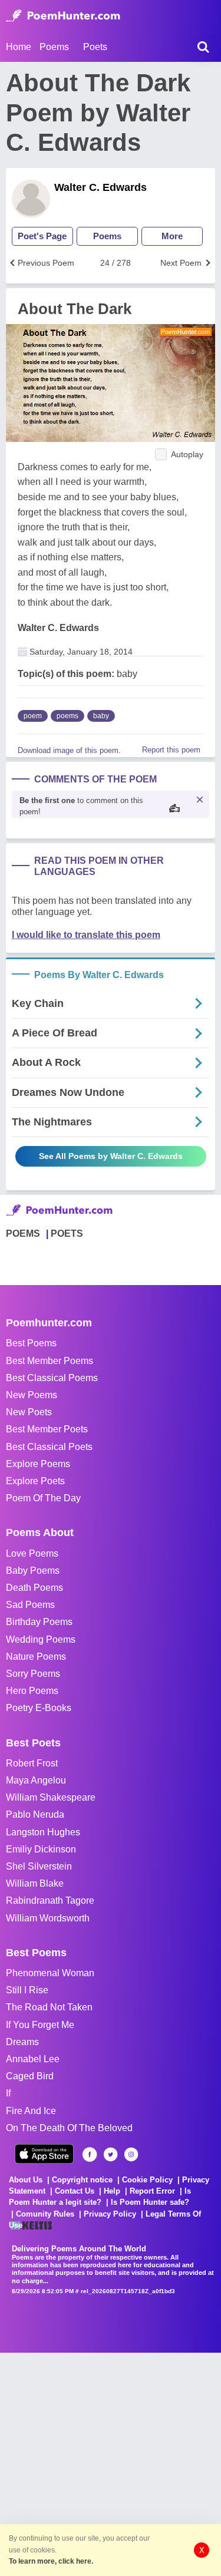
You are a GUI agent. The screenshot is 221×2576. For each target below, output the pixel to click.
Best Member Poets (47, 1429)
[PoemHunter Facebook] (90, 2154)
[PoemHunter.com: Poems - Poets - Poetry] (63, 16)
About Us (26, 2180)
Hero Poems (32, 1691)
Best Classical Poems (52, 1378)
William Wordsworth (48, 1918)
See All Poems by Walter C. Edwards (111, 1156)
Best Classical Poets (49, 1447)
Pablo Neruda (35, 1814)
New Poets (29, 1412)
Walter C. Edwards (100, 187)
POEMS (23, 1233)
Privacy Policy (110, 2214)
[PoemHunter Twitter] (111, 2154)
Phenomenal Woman (50, 1973)
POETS (67, 1233)
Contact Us (75, 2191)
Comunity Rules (45, 2214)
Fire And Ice (31, 2111)
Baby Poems (33, 1571)
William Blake (35, 1883)
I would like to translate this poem (86, 935)
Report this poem (171, 750)
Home (19, 47)
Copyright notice (82, 2180)
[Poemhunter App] (44, 2154)
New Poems (32, 1395)
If (8, 2093)
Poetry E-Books (39, 1708)
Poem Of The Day (43, 1498)
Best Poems (31, 1343)
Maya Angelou (36, 1780)
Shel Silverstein (39, 1866)
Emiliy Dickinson (41, 1849)
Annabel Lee (33, 2059)
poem (33, 716)
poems (67, 716)
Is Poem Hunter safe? (150, 2202)
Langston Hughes (43, 1832)
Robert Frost (32, 1763)
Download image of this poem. (69, 750)
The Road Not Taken (49, 2007)
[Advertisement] (111, 2463)
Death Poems (34, 1588)
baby (101, 716)
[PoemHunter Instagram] (131, 2154)
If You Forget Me (40, 2025)
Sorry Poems (33, 1674)
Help (112, 2191)
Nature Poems (36, 1657)
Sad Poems (30, 1605)
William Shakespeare (51, 1797)
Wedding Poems (41, 1639)
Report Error (152, 2191)
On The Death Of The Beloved (69, 2128)
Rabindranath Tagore (50, 1900)
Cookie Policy (147, 2180)
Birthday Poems (39, 1622)
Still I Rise (27, 1990)
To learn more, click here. (51, 2561)
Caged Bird (30, 2076)
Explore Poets (35, 1481)
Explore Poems (38, 1464)
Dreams (22, 2042)
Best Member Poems (50, 1361)
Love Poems (32, 1553)
